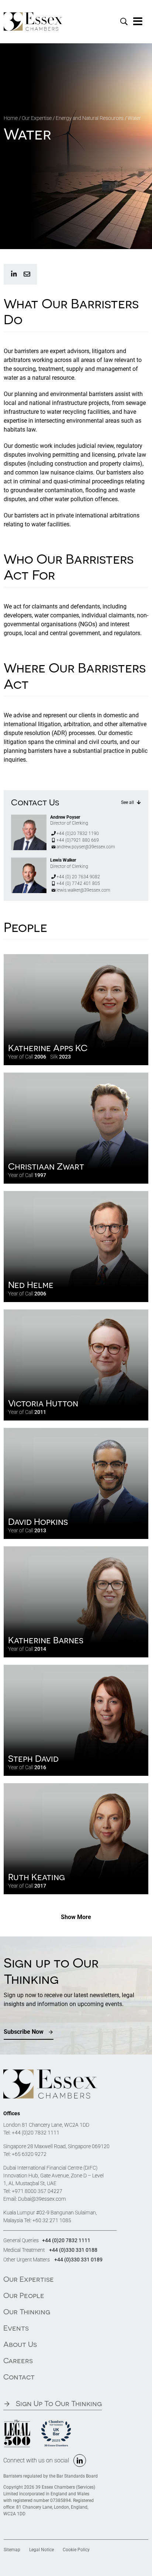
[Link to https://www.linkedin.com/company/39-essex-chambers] (14, 274)
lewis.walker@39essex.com (83, 890)
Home (11, 118)
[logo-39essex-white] (33, 15)
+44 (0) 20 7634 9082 (78, 877)
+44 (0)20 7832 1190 (78, 833)
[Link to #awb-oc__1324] (138, 21)
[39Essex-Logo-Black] (50, 2072)
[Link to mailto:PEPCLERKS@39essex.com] (27, 274)
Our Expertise (37, 118)
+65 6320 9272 (29, 2154)
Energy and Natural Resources (90, 118)
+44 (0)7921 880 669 (78, 840)
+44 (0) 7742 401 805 (78, 883)
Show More (76, 1917)
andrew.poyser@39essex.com (86, 847)
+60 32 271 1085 (52, 2220)
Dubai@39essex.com (42, 2199)
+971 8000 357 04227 (37, 2191)
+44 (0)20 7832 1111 (36, 2133)
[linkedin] (80, 2461)
